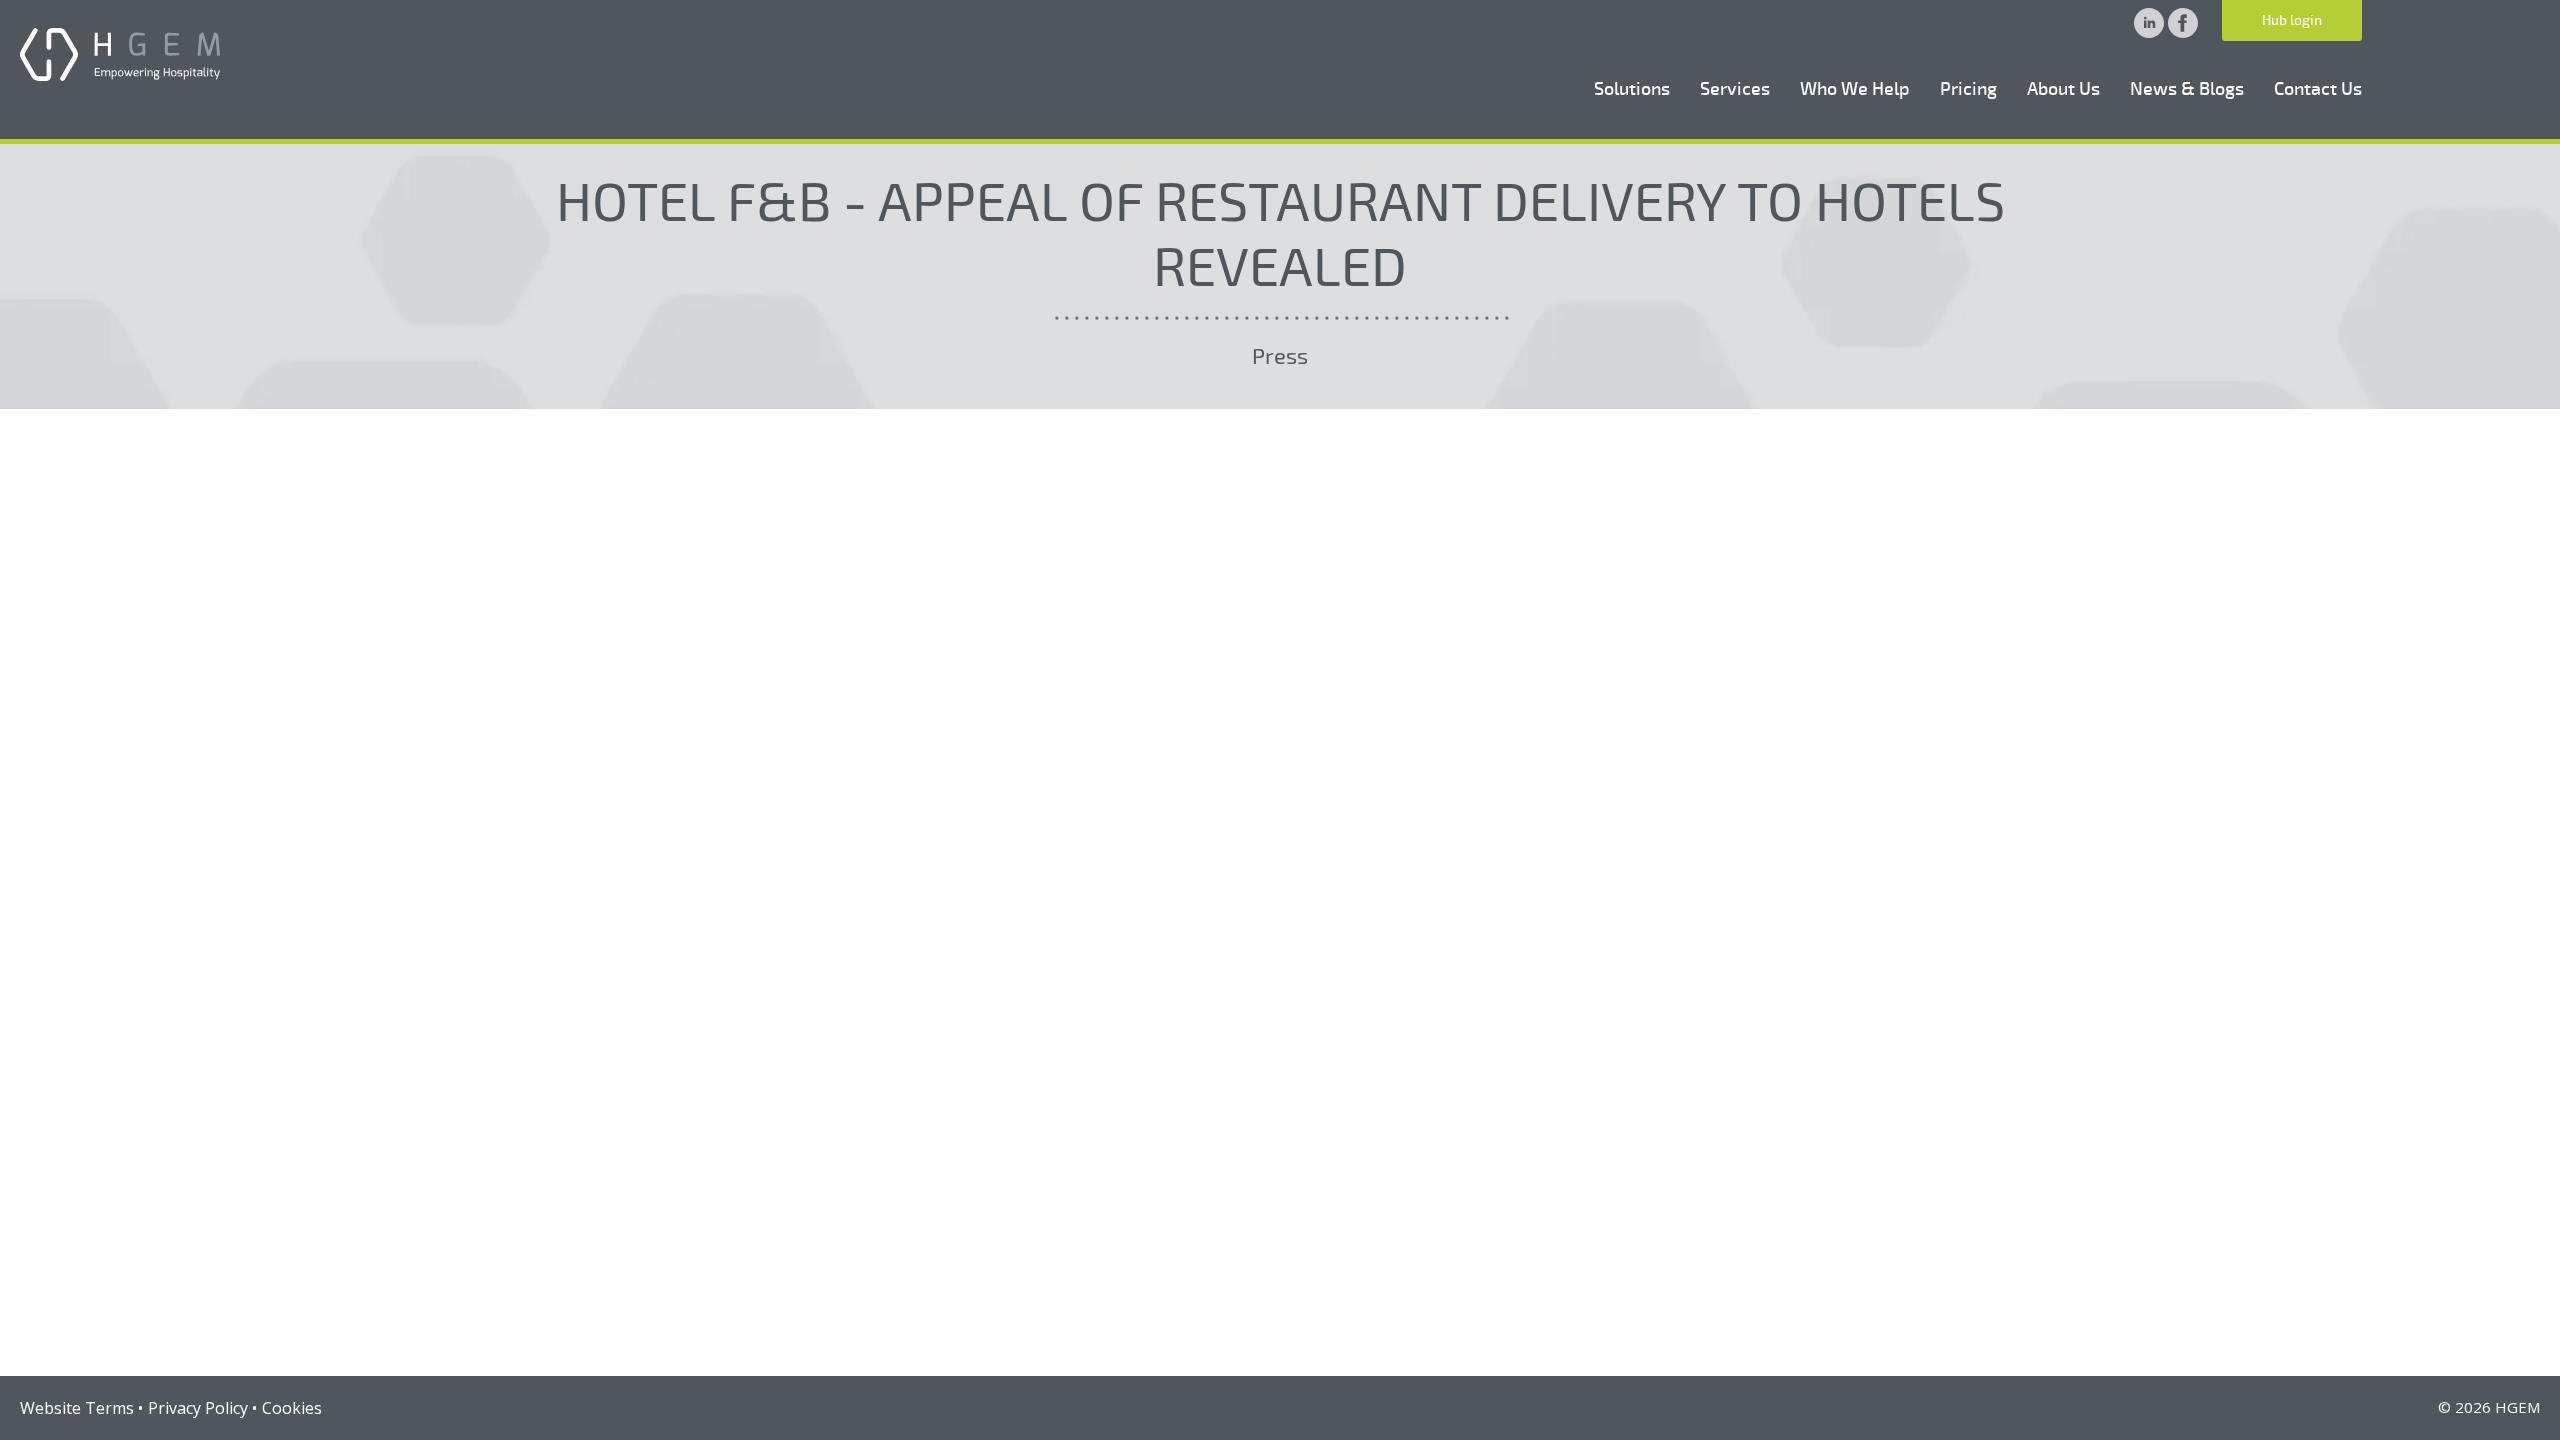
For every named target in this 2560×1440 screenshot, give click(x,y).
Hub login (2292, 20)
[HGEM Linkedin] (2151, 32)
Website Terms (77, 1408)
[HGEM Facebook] (2183, 32)
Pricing (1968, 89)
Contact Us (2318, 89)
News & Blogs (2187, 89)
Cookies (292, 1408)
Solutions (1632, 89)
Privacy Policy (198, 1408)
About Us (2063, 89)
